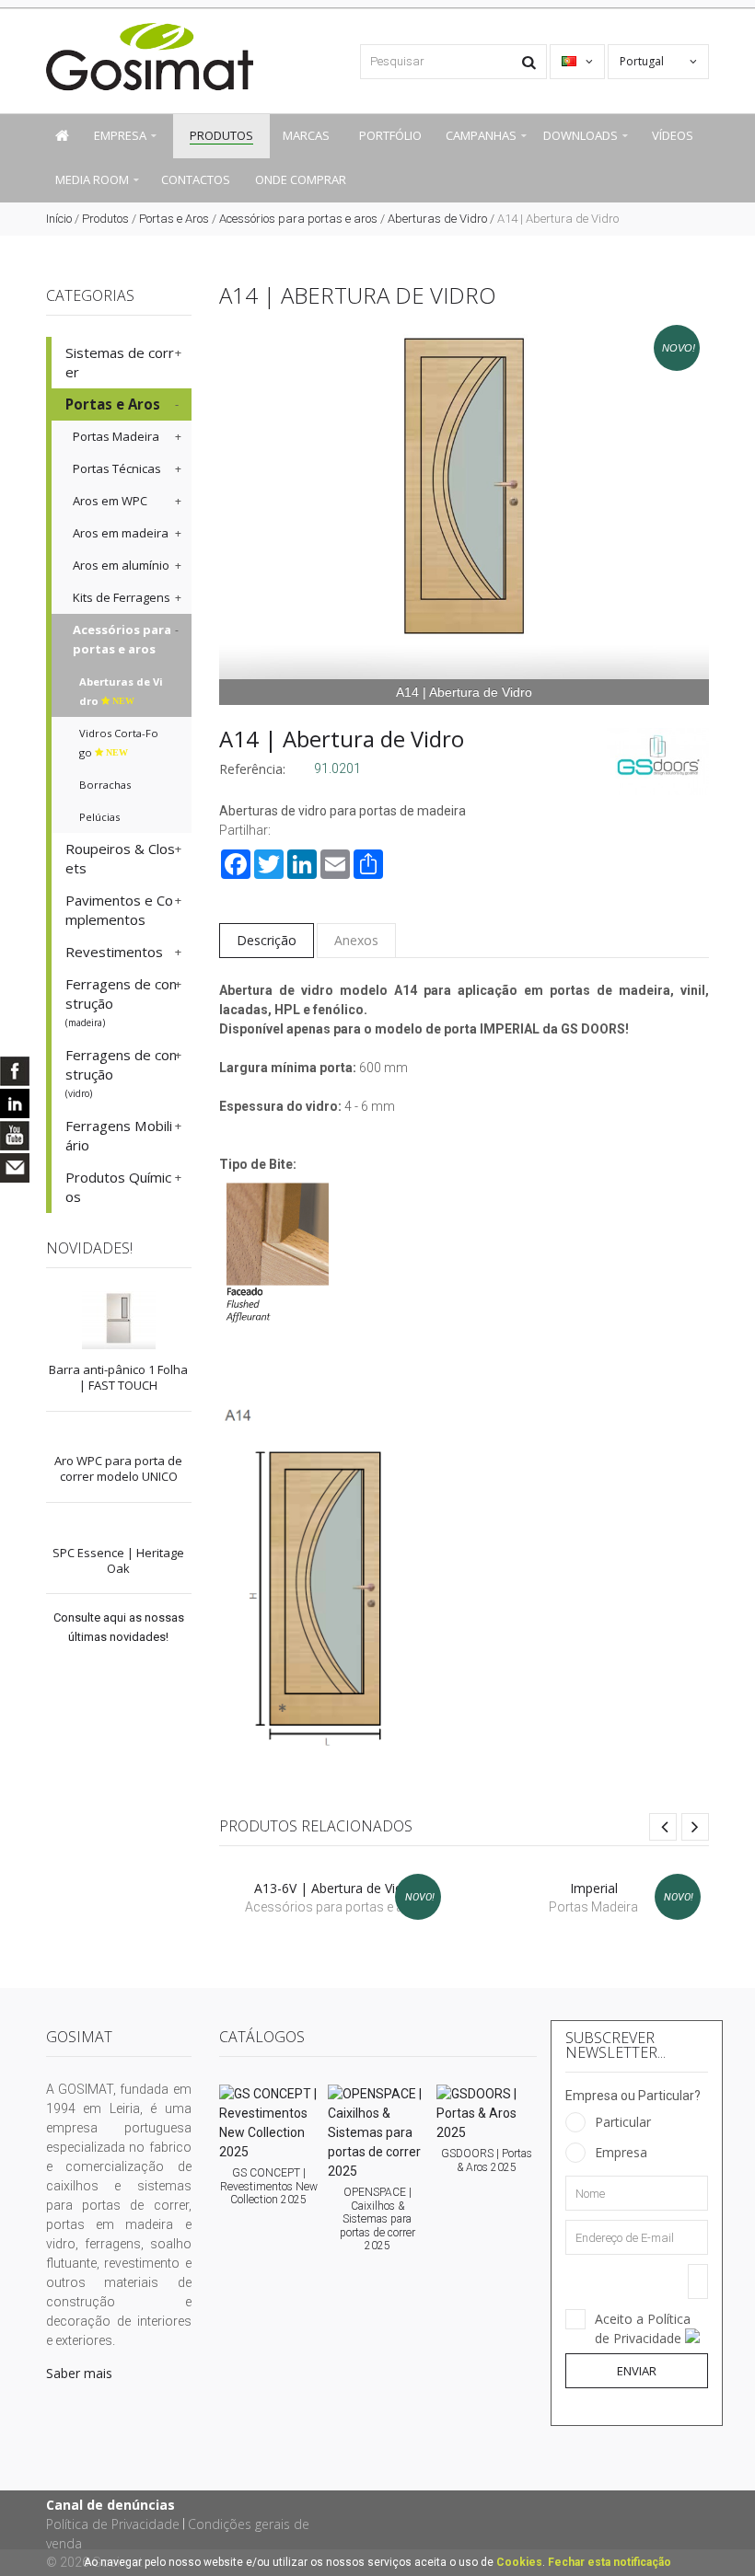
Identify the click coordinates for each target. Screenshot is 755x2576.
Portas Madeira (116, 436)
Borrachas (105, 785)
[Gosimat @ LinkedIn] (15, 1103)
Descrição (267, 940)
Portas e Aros (174, 219)
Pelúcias (99, 817)
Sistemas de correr (120, 362)
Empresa (621, 2152)
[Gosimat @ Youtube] (15, 1136)
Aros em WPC (110, 501)
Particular (623, 2122)
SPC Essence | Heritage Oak (118, 1560)
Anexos (356, 940)
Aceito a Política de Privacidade (643, 2328)
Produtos (105, 219)
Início (59, 219)
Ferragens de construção (121, 1002)
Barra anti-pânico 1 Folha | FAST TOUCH (118, 1377)
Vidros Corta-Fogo (119, 743)
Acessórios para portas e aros (298, 219)
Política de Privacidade (113, 2524)
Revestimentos (114, 952)
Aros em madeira (121, 533)
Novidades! (89, 1248)
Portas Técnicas (117, 468)
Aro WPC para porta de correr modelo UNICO (118, 1468)
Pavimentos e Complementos (119, 910)
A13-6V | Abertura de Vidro (335, 1888)
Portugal (643, 61)
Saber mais (79, 2373)
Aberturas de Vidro (437, 219)
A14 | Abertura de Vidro (342, 739)
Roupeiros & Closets (120, 858)
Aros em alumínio (121, 565)
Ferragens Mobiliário (119, 1135)
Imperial (594, 1888)
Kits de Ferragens (122, 597)
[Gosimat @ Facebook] (15, 1071)
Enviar (637, 2371)
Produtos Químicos (118, 1187)
